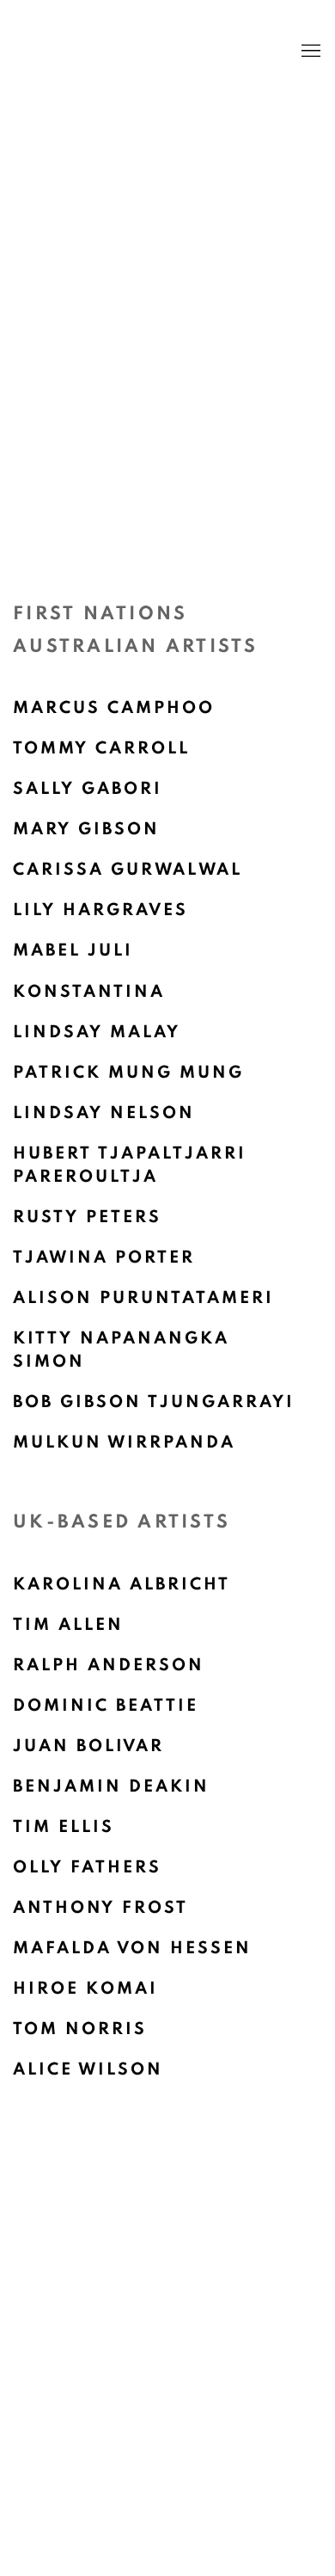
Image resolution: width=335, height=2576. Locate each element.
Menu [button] (309, 52)
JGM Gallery (142, 52)
